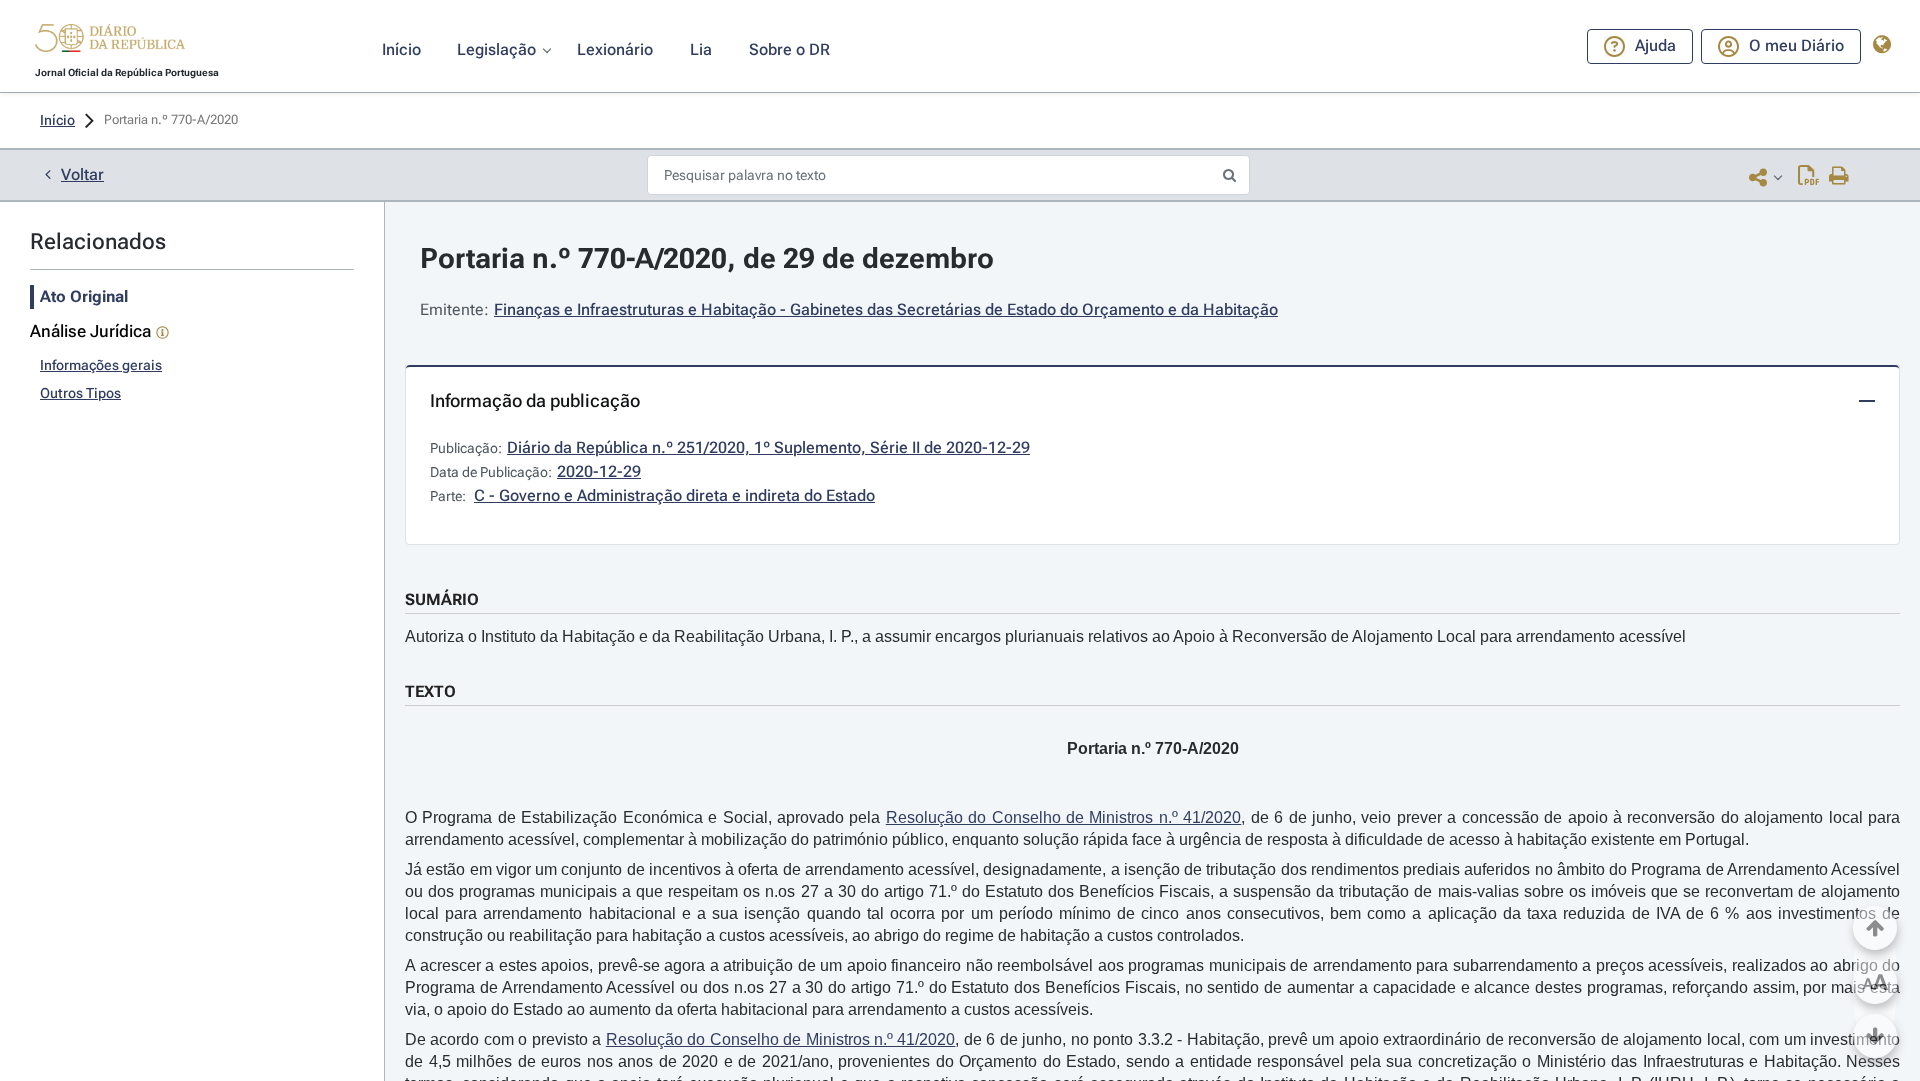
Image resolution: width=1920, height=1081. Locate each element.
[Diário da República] (110, 42)
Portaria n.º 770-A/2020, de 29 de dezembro (707, 258)
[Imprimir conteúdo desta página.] (1839, 177)
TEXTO (430, 691)
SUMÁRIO (442, 599)
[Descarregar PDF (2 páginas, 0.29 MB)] (1808, 177)
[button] (110, 41)
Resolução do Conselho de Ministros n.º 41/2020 (1064, 817)
